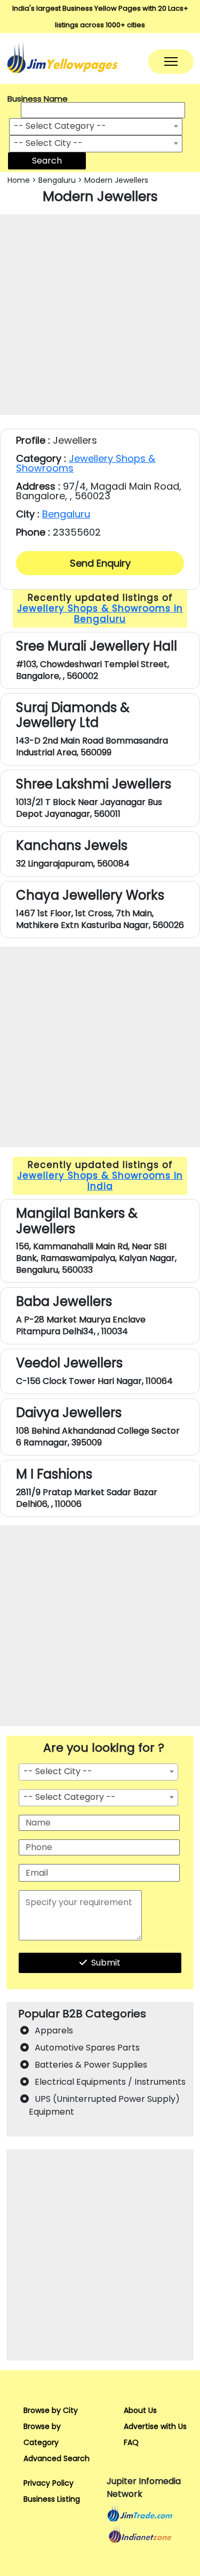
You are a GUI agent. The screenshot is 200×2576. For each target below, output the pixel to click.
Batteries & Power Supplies (91, 2065)
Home (19, 180)
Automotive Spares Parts (87, 2048)
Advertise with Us (155, 2426)
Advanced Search (57, 2458)
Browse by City (51, 2410)
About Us (140, 2410)
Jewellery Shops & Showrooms (86, 463)
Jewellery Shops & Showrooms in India (100, 1181)
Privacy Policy (49, 2483)
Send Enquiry (100, 563)
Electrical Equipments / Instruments (110, 2082)
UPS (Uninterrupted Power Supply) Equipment (104, 2105)
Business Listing (52, 2499)
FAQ (131, 2442)
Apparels (54, 2030)
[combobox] (96, 127)
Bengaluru (57, 180)
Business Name (38, 99)
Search (47, 161)
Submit (106, 1963)
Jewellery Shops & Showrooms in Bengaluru (100, 614)
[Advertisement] (100, 315)
